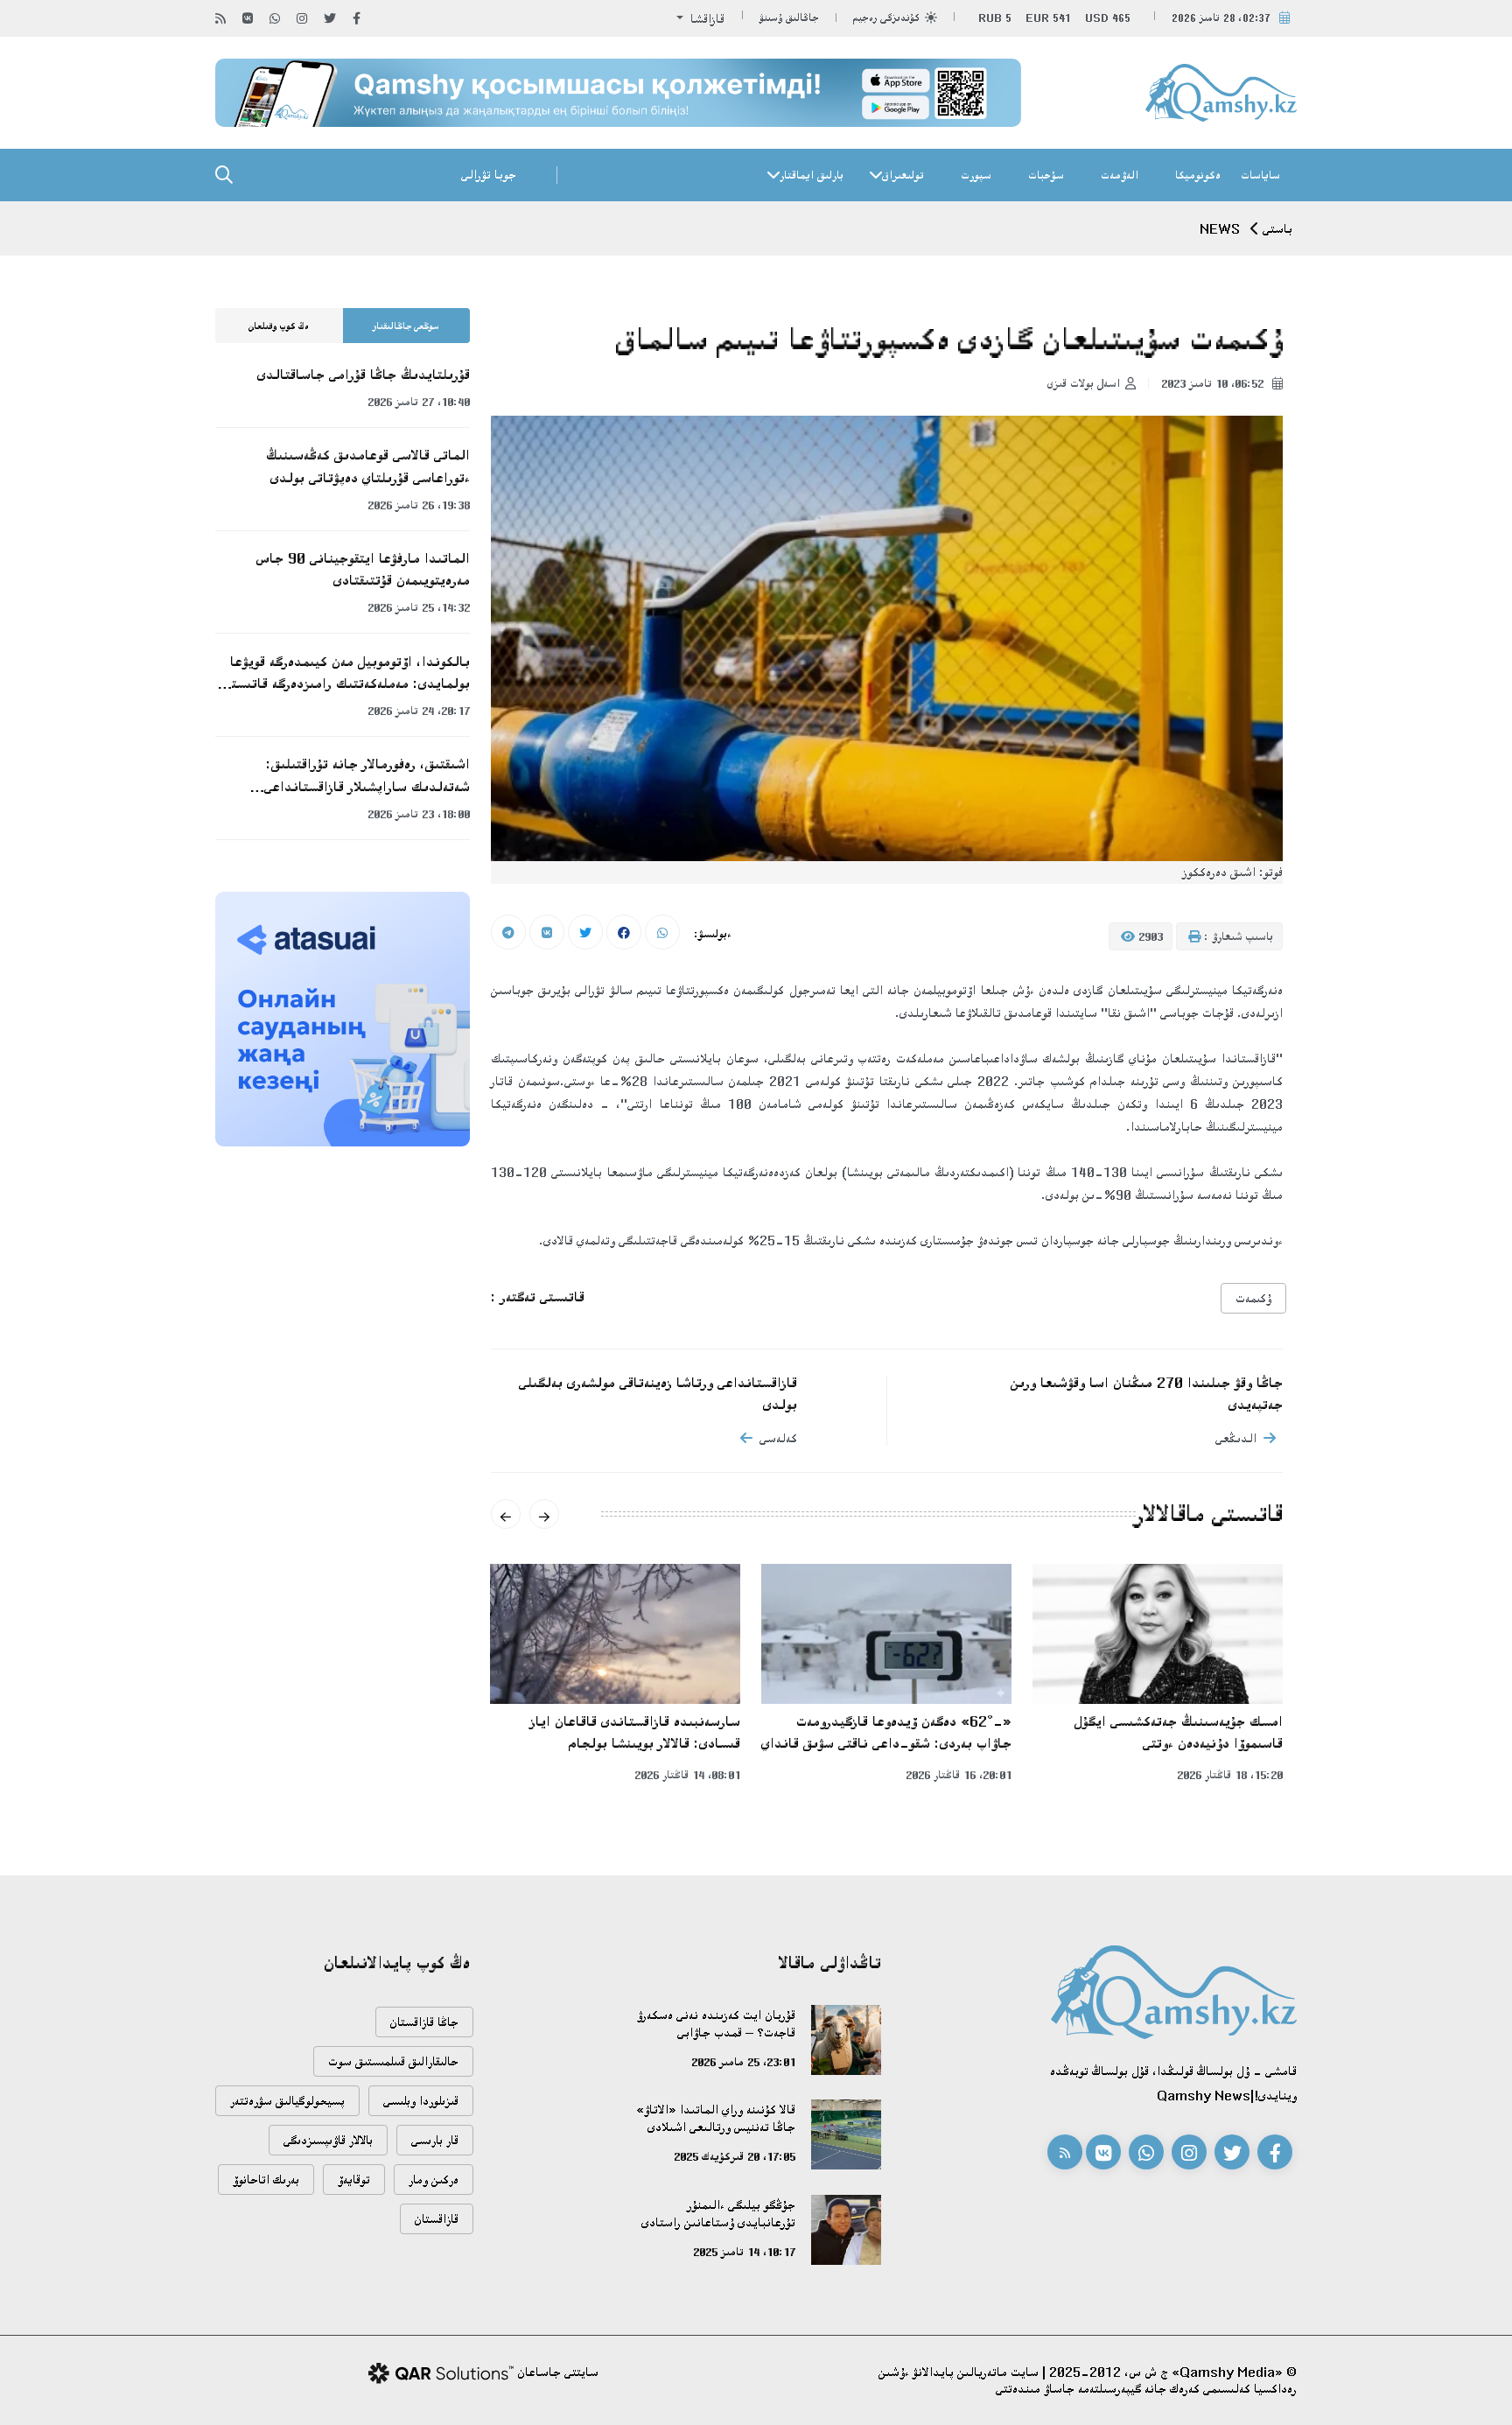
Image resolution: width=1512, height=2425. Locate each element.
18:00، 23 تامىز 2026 (419, 814)
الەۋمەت (1120, 175)
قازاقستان (437, 2219)
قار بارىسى (435, 2140)
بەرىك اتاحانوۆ (266, 2180)
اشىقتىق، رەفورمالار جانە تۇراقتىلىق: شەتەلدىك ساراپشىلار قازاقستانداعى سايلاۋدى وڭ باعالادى (367, 776)
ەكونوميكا (1198, 175)
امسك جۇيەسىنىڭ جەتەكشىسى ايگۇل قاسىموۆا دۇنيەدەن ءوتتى (1178, 1732)
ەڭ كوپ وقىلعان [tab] (279, 326)
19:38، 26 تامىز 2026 (419, 505)
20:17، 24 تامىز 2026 (419, 711)
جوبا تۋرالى (489, 175)
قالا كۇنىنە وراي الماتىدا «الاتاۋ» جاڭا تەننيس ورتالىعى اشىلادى (716, 2118)
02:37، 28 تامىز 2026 (1221, 18)
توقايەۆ (354, 2180)
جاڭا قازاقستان (424, 2022)
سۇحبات (1046, 175)
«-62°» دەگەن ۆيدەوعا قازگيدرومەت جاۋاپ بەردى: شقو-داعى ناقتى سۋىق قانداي (886, 1732)
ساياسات (1260, 175)
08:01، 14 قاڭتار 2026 (687, 1775)
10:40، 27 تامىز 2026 (419, 402)
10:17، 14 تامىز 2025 (744, 2252)
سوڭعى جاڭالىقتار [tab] (406, 326)
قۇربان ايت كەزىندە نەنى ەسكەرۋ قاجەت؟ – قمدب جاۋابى (716, 2024)
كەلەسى (778, 1438)
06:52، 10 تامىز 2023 (1214, 383)
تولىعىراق (903, 175)
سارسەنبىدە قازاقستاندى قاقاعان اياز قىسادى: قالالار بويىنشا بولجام (635, 1732)
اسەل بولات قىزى (1083, 383)
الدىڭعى (1236, 1438)
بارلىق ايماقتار (812, 175)
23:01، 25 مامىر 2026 (743, 2062)
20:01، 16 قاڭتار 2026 (959, 1775)
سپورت (976, 175)
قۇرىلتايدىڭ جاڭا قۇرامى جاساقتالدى (364, 375)
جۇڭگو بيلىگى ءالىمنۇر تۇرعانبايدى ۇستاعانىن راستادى (718, 2214)
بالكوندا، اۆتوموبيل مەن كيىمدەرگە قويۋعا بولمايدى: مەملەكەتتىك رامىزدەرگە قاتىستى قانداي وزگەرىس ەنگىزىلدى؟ (346, 674)
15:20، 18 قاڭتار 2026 (1230, 1775)
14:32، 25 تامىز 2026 (419, 607)
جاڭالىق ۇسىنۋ (789, 18)
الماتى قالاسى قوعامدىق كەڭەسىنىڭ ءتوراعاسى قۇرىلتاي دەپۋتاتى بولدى (368, 466)
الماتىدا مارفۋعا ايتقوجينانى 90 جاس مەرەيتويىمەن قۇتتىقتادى (363, 569)
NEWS (1220, 229)
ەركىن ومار (434, 2180)
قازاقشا (706, 19)
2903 (1149, 936)
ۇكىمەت (1253, 1298)
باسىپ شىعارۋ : (1237, 936)
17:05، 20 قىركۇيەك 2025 (735, 2156)
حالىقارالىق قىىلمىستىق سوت (393, 2061)
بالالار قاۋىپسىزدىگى (328, 2140)
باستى (1277, 229)
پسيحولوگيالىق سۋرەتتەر (287, 2101)
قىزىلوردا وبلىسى (421, 2101)
